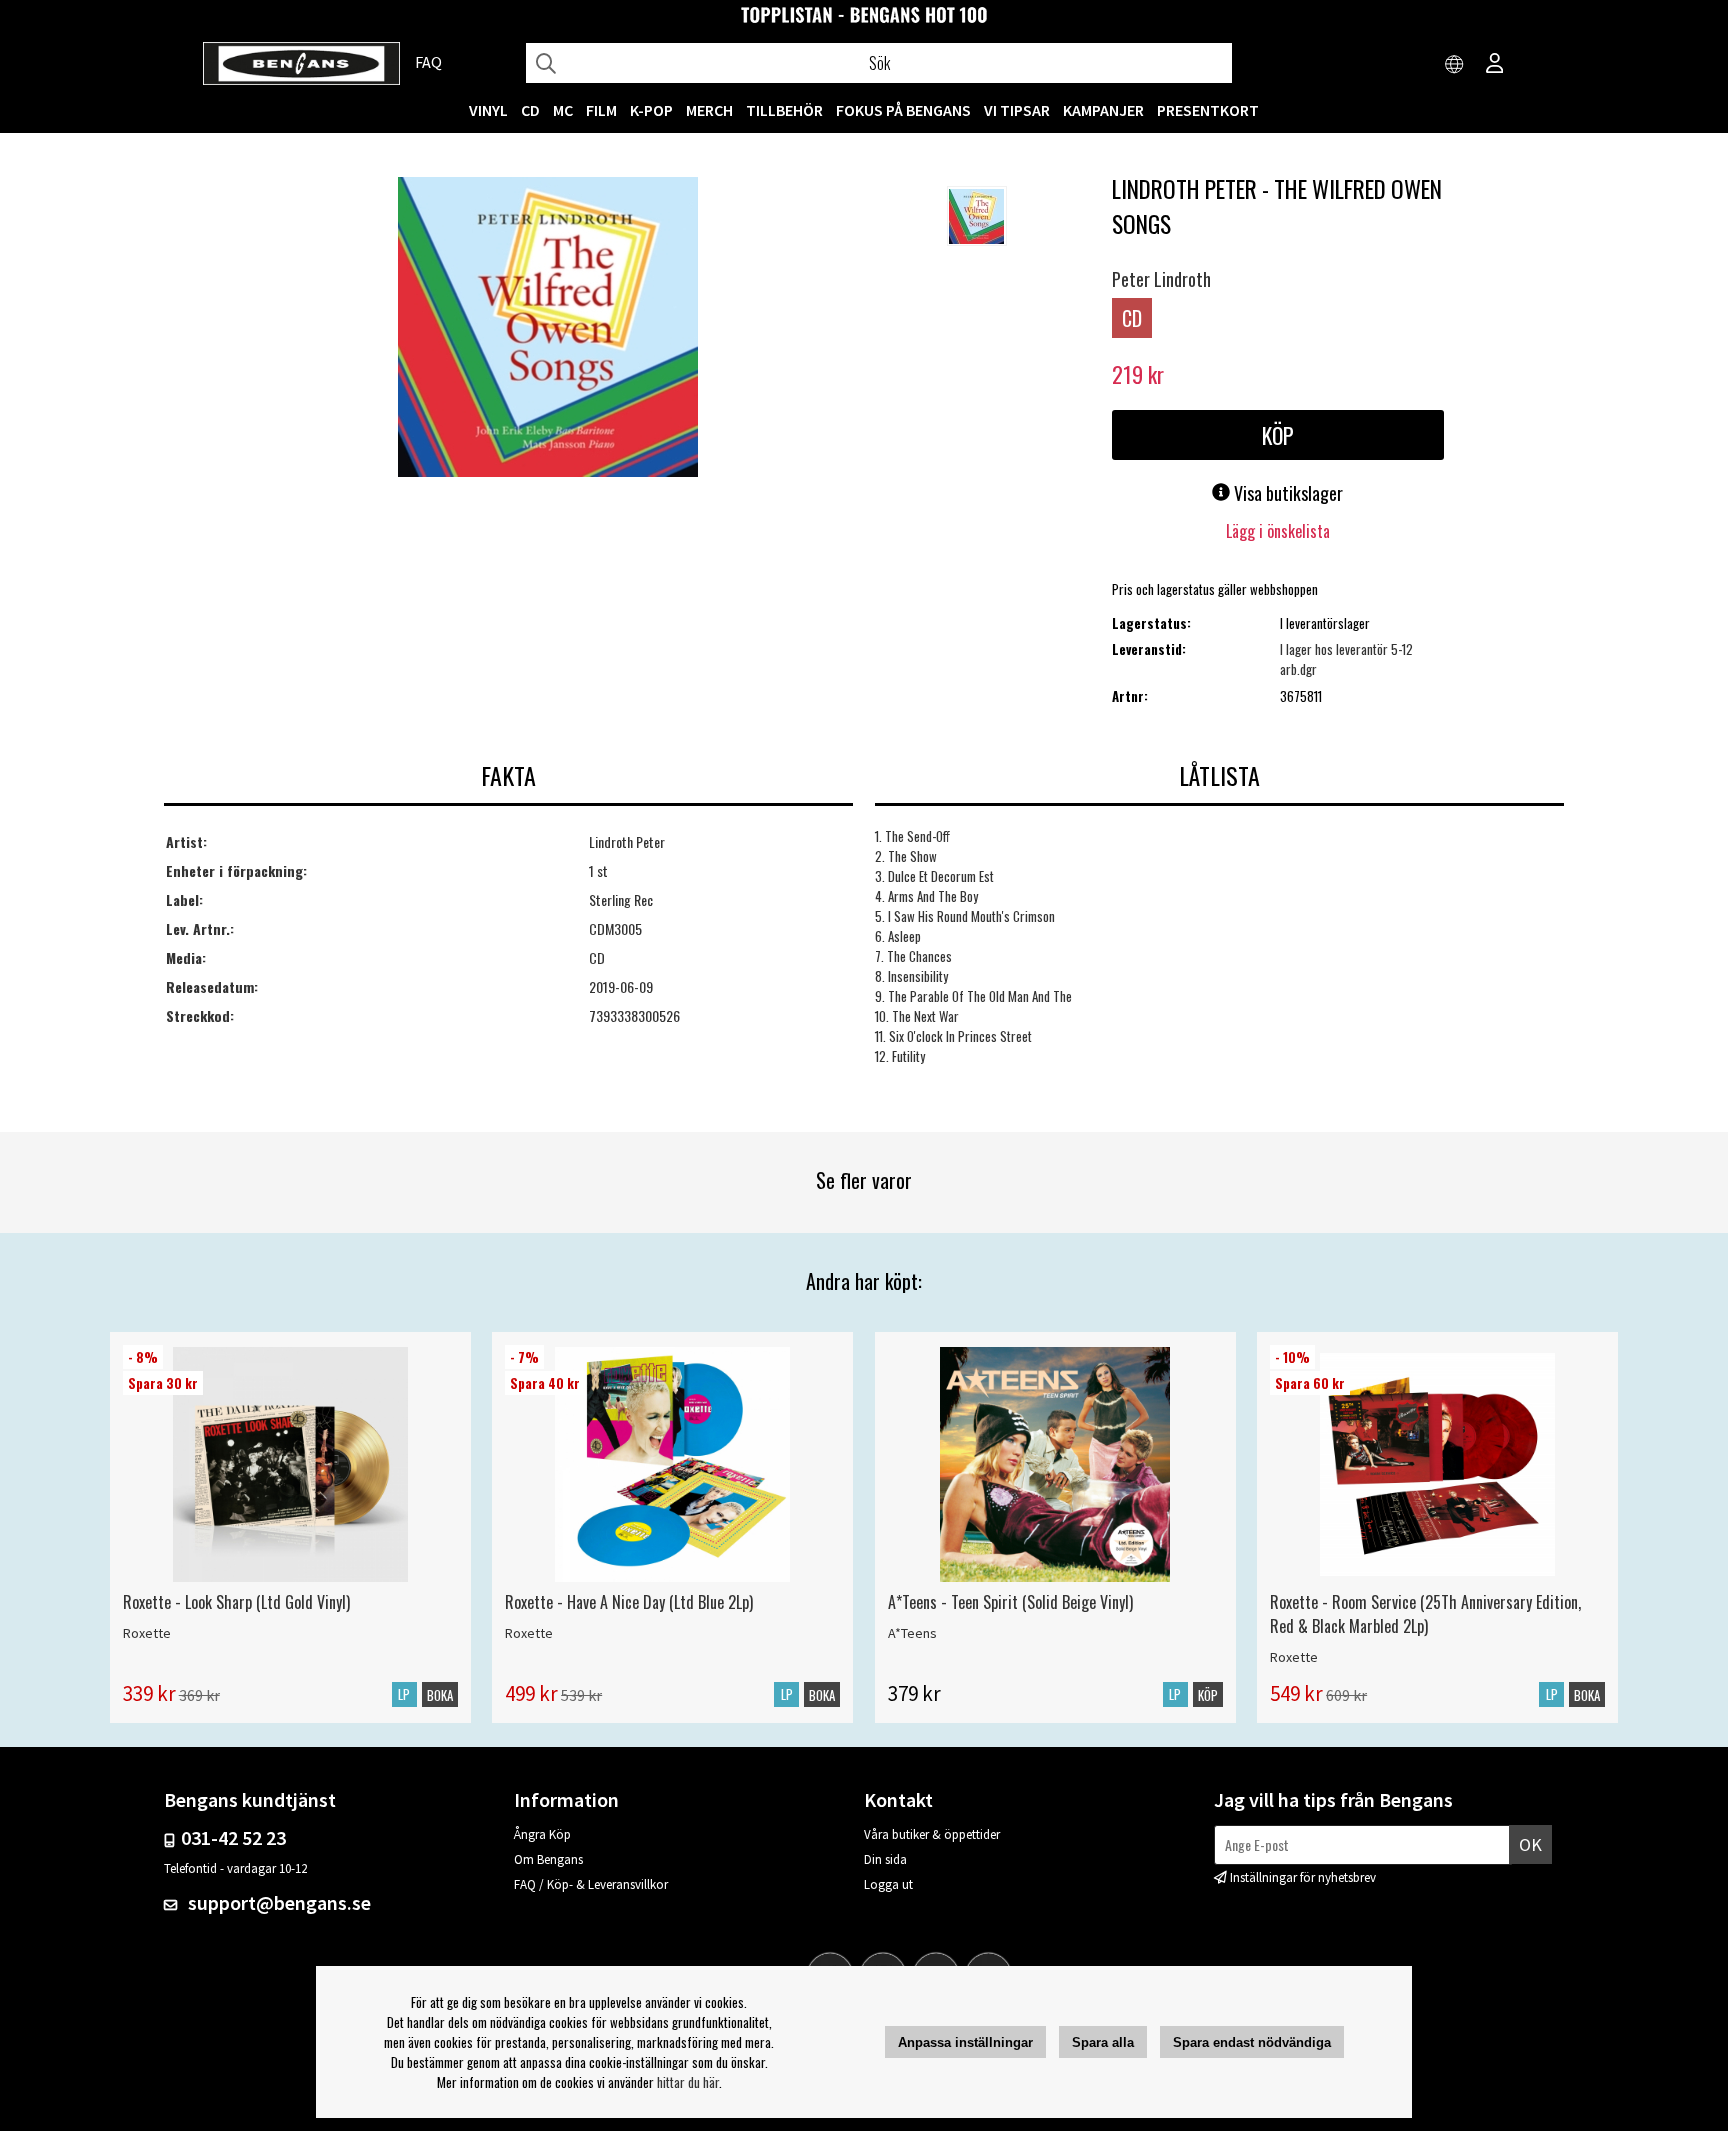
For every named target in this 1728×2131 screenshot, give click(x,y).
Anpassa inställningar (965, 2042)
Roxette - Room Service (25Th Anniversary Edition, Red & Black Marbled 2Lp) (1425, 1614)
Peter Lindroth (1161, 279)
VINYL (488, 110)
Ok (1530, 1844)
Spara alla (1103, 2042)
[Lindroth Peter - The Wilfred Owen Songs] (548, 329)
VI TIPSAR (1017, 110)
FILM (601, 110)
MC (563, 110)
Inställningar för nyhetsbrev (1303, 1877)
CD (530, 110)
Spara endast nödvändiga (1252, 2042)
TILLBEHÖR (784, 110)
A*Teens (912, 1633)
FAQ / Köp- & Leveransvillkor (591, 1884)
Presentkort (1208, 110)
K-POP (651, 110)
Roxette (147, 1633)
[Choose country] (1455, 65)
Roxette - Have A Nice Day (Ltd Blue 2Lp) (629, 1602)
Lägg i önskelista (1278, 531)
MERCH (709, 110)
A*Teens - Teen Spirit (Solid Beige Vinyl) (1010, 1602)
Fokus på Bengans (903, 110)
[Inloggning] (1495, 65)
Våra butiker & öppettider (932, 1834)
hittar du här (688, 2082)
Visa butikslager (1286, 493)
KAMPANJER (1103, 110)
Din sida (885, 1859)
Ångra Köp (542, 1834)
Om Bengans (548, 1859)
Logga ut (888, 1884)
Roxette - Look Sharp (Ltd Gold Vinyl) (236, 1602)
